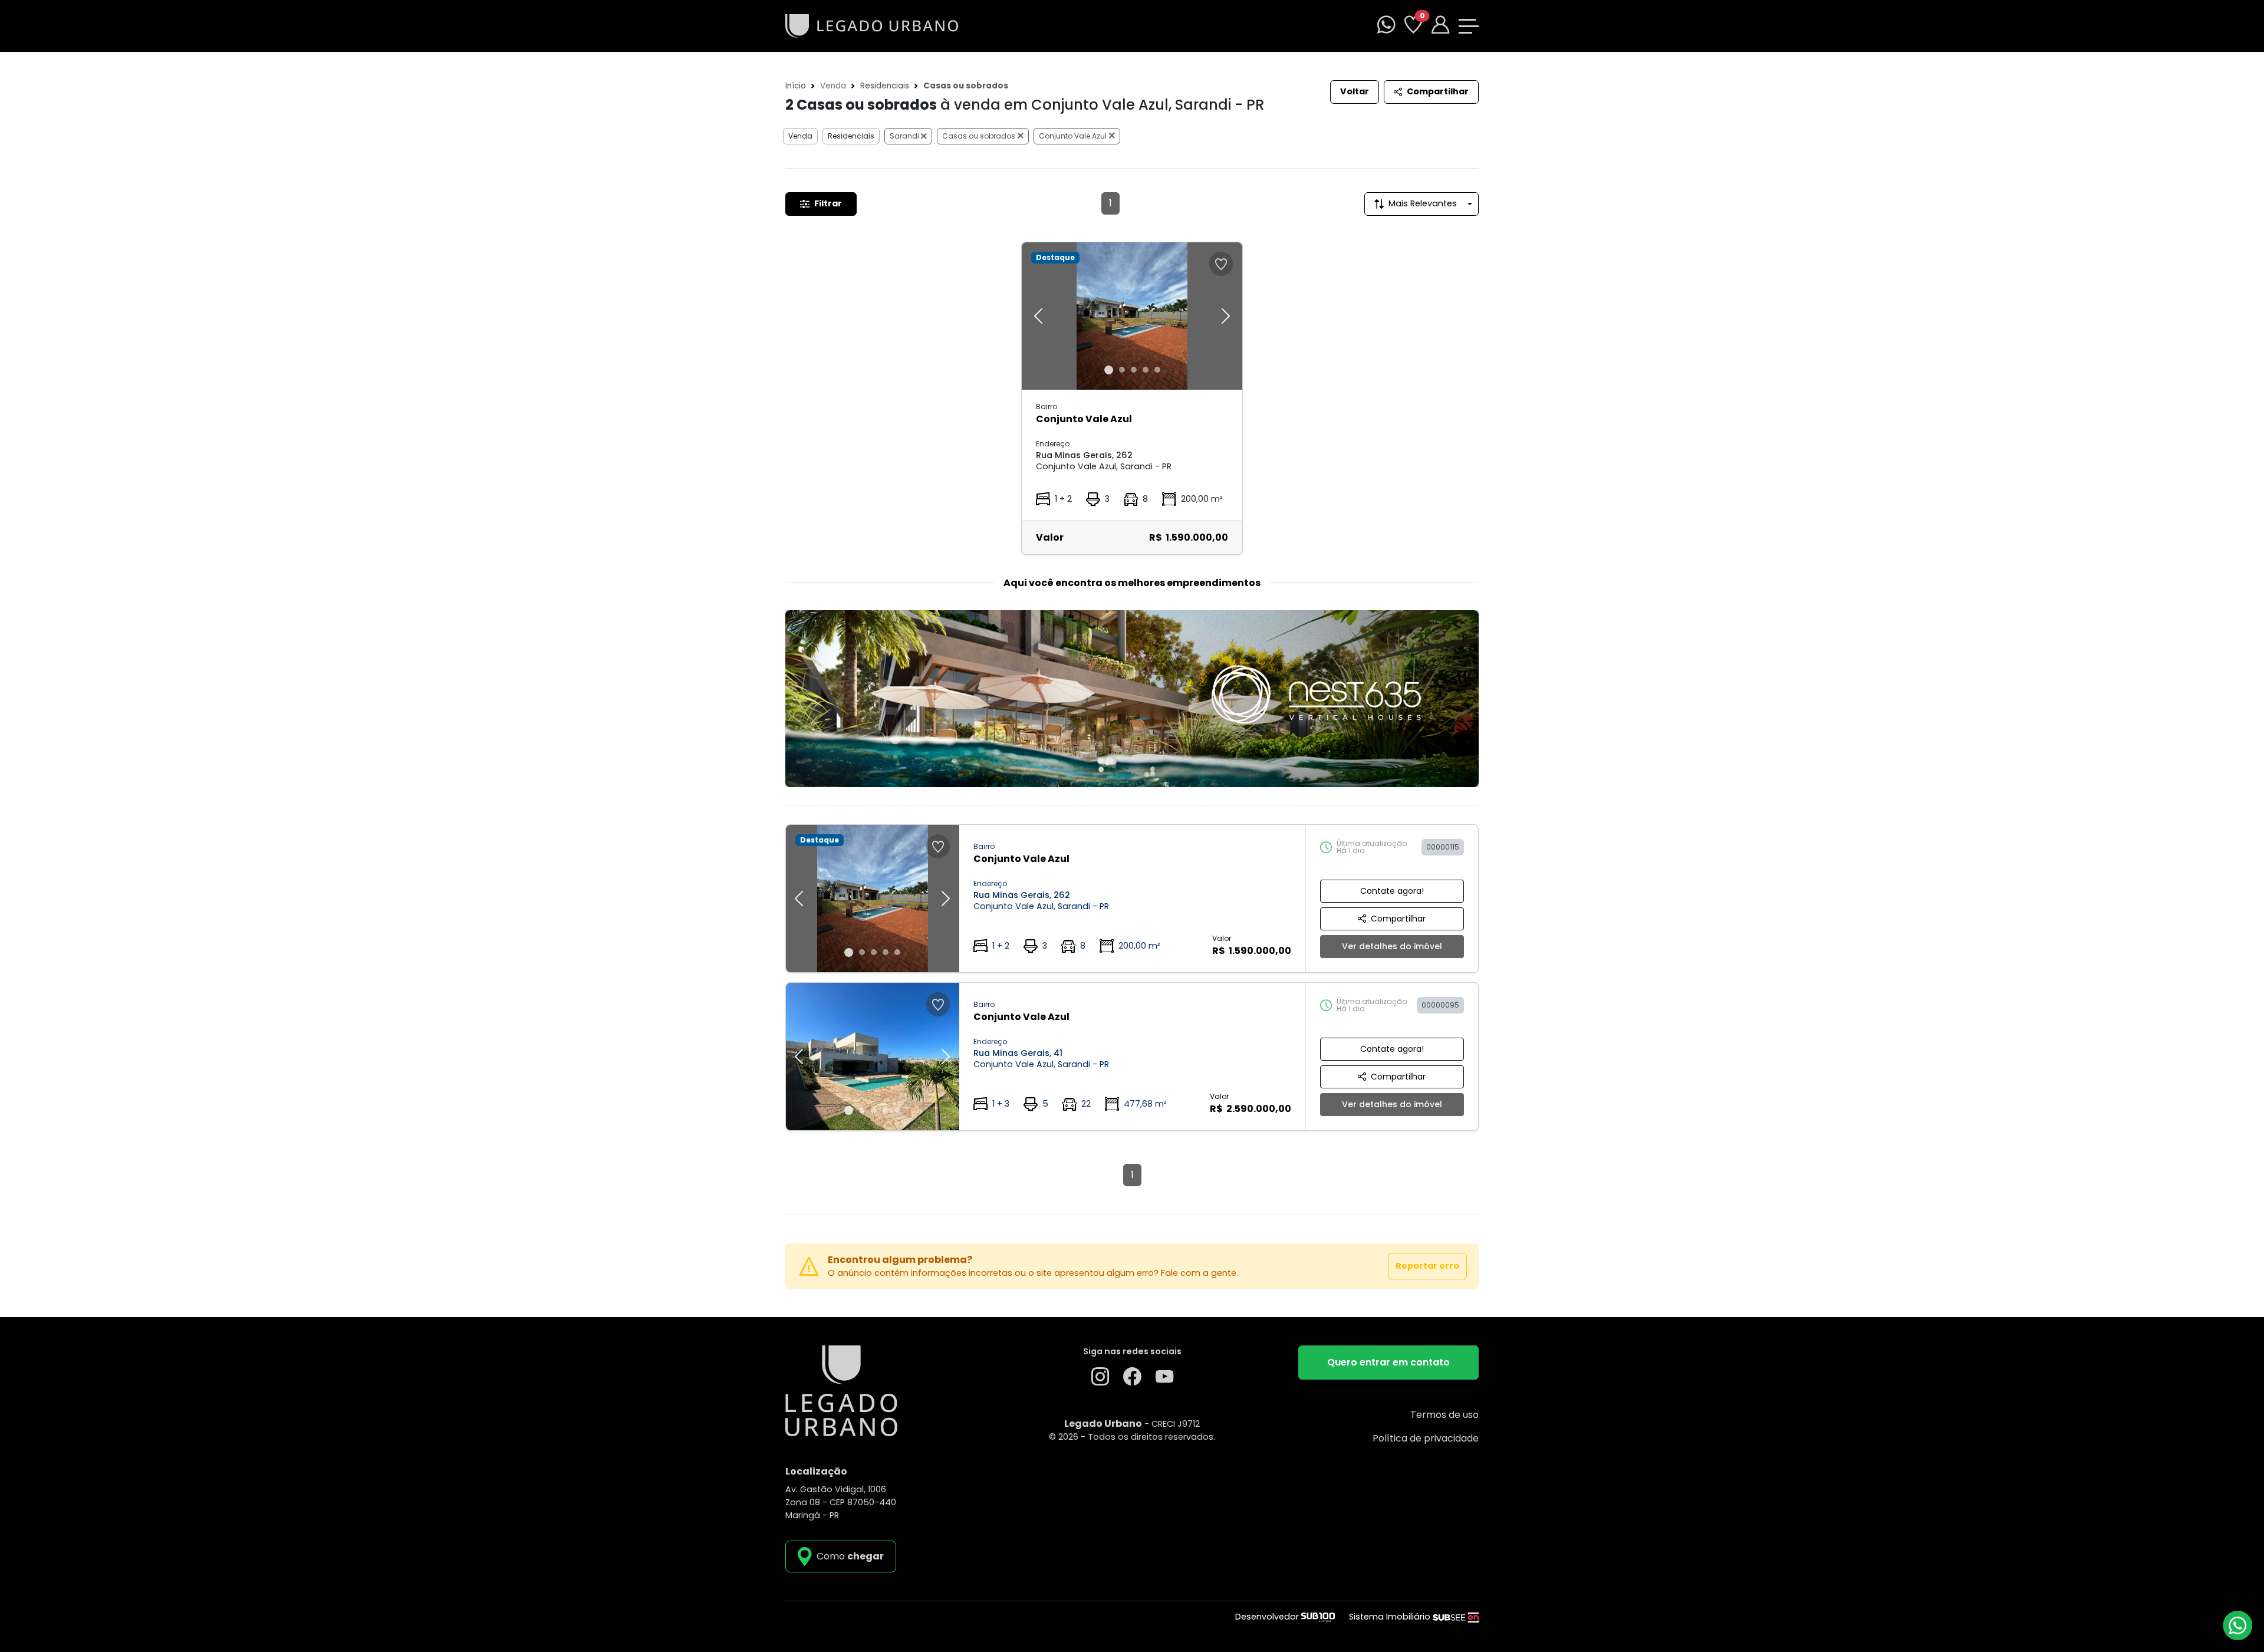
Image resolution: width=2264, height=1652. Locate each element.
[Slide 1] (1109, 370)
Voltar (1355, 91)
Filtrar (828, 203)
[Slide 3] (1134, 370)
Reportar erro (1427, 1266)
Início (796, 86)
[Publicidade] (1132, 699)
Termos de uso (1444, 1415)
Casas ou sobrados (979, 136)
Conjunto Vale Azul (1073, 136)
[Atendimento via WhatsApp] (2237, 1625)
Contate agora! (1392, 891)
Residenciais (885, 86)
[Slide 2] (1122, 370)
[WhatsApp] (1386, 26)
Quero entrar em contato (1388, 1362)
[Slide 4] (1146, 370)
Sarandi (905, 136)
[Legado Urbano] (872, 25)
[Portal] (1440, 26)
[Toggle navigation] (1469, 26)
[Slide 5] (1157, 370)
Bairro (1047, 407)
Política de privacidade (1426, 1438)
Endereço (1053, 444)
